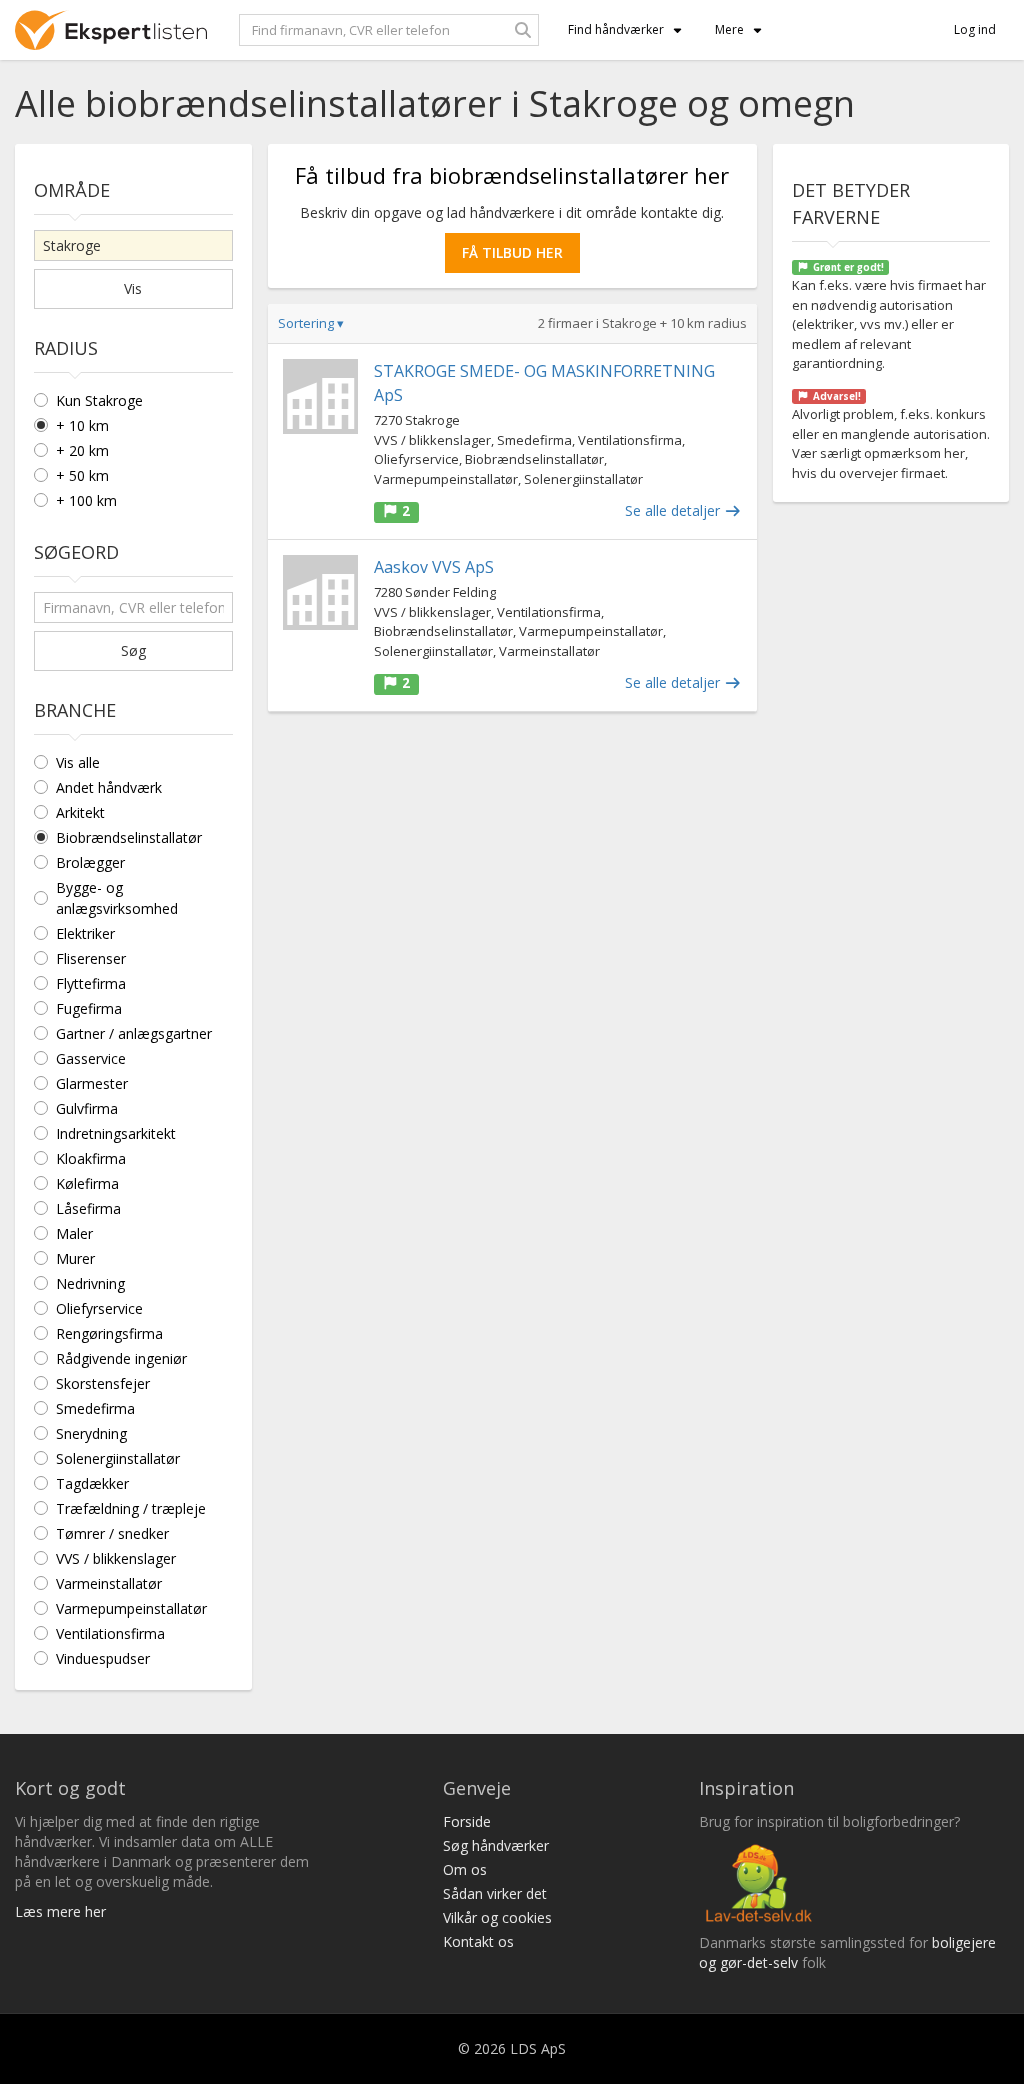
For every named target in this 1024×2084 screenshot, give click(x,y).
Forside (467, 1821)
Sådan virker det (495, 1893)
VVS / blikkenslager (116, 1558)
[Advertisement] (512, 872)
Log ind (975, 29)
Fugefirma (89, 1008)
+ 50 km (82, 475)
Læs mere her (60, 1911)
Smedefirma (95, 1408)
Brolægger (90, 862)
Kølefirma (87, 1183)
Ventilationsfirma (110, 1633)
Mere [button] (729, 29)
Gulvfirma (87, 1108)
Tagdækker (92, 1483)
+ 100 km (86, 500)
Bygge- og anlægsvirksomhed (117, 898)
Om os (465, 1869)
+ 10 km (82, 425)
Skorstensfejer (103, 1383)
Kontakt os (478, 1941)
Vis (133, 288)
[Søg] (523, 30)
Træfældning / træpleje (131, 1508)
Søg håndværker (496, 1845)
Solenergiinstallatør (118, 1458)
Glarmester (92, 1083)
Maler (74, 1233)
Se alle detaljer (674, 510)
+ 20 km (82, 450)
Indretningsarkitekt (116, 1133)
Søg (133, 650)
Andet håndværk (109, 787)
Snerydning (91, 1433)
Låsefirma (88, 1208)
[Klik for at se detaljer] (320, 396)
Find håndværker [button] (616, 29)
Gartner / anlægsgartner (134, 1033)
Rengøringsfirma (109, 1333)
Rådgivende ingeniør (121, 1358)
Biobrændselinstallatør (129, 837)
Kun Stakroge (99, 400)
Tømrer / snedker (112, 1533)
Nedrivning (90, 1283)
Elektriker (85, 933)
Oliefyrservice (99, 1308)
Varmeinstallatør (109, 1583)
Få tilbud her (512, 252)
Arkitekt (80, 812)
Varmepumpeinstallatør (131, 1608)
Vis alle (78, 762)
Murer (75, 1258)
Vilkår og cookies (497, 1917)
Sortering (311, 323)
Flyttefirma (91, 983)
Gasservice (91, 1058)
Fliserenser (91, 958)
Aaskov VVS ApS (434, 567)
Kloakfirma (91, 1158)
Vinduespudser (103, 1658)
